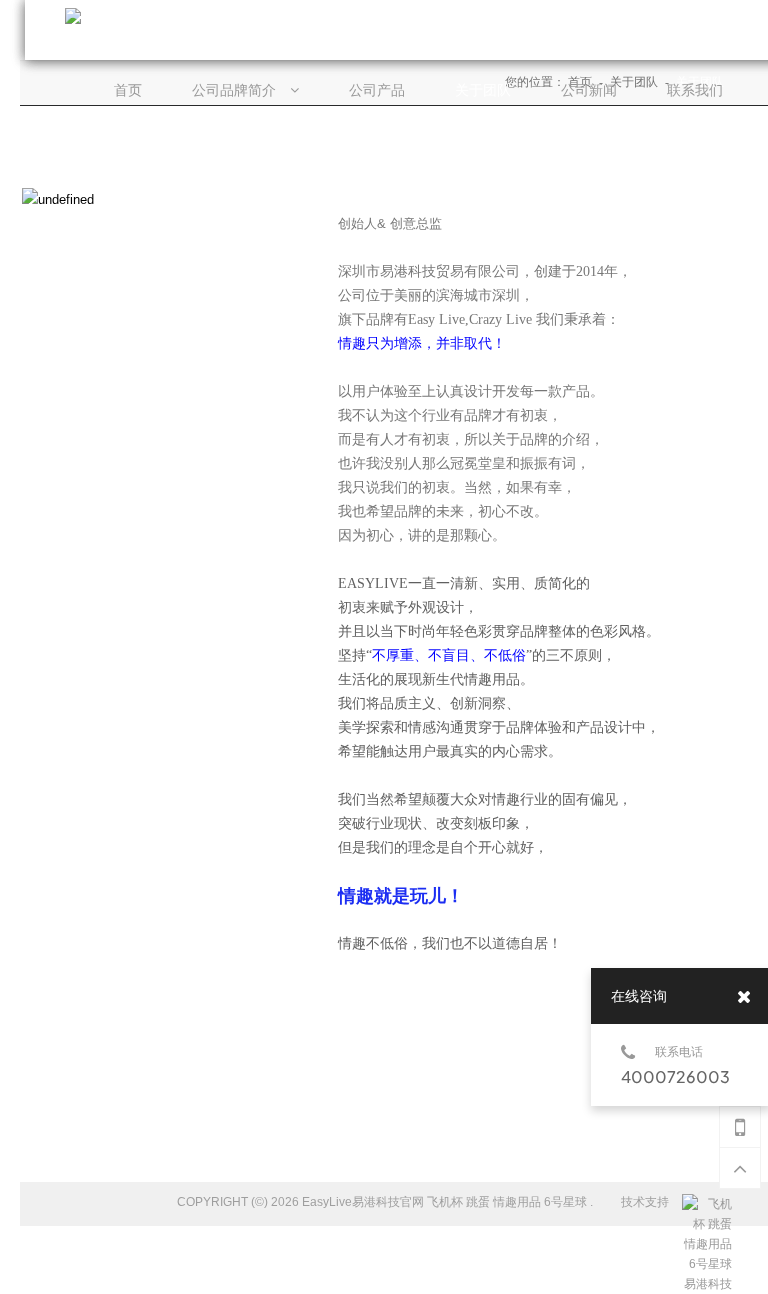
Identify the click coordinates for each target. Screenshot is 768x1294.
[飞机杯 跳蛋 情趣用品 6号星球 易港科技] (707, 1204)
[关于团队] (483, 91)
